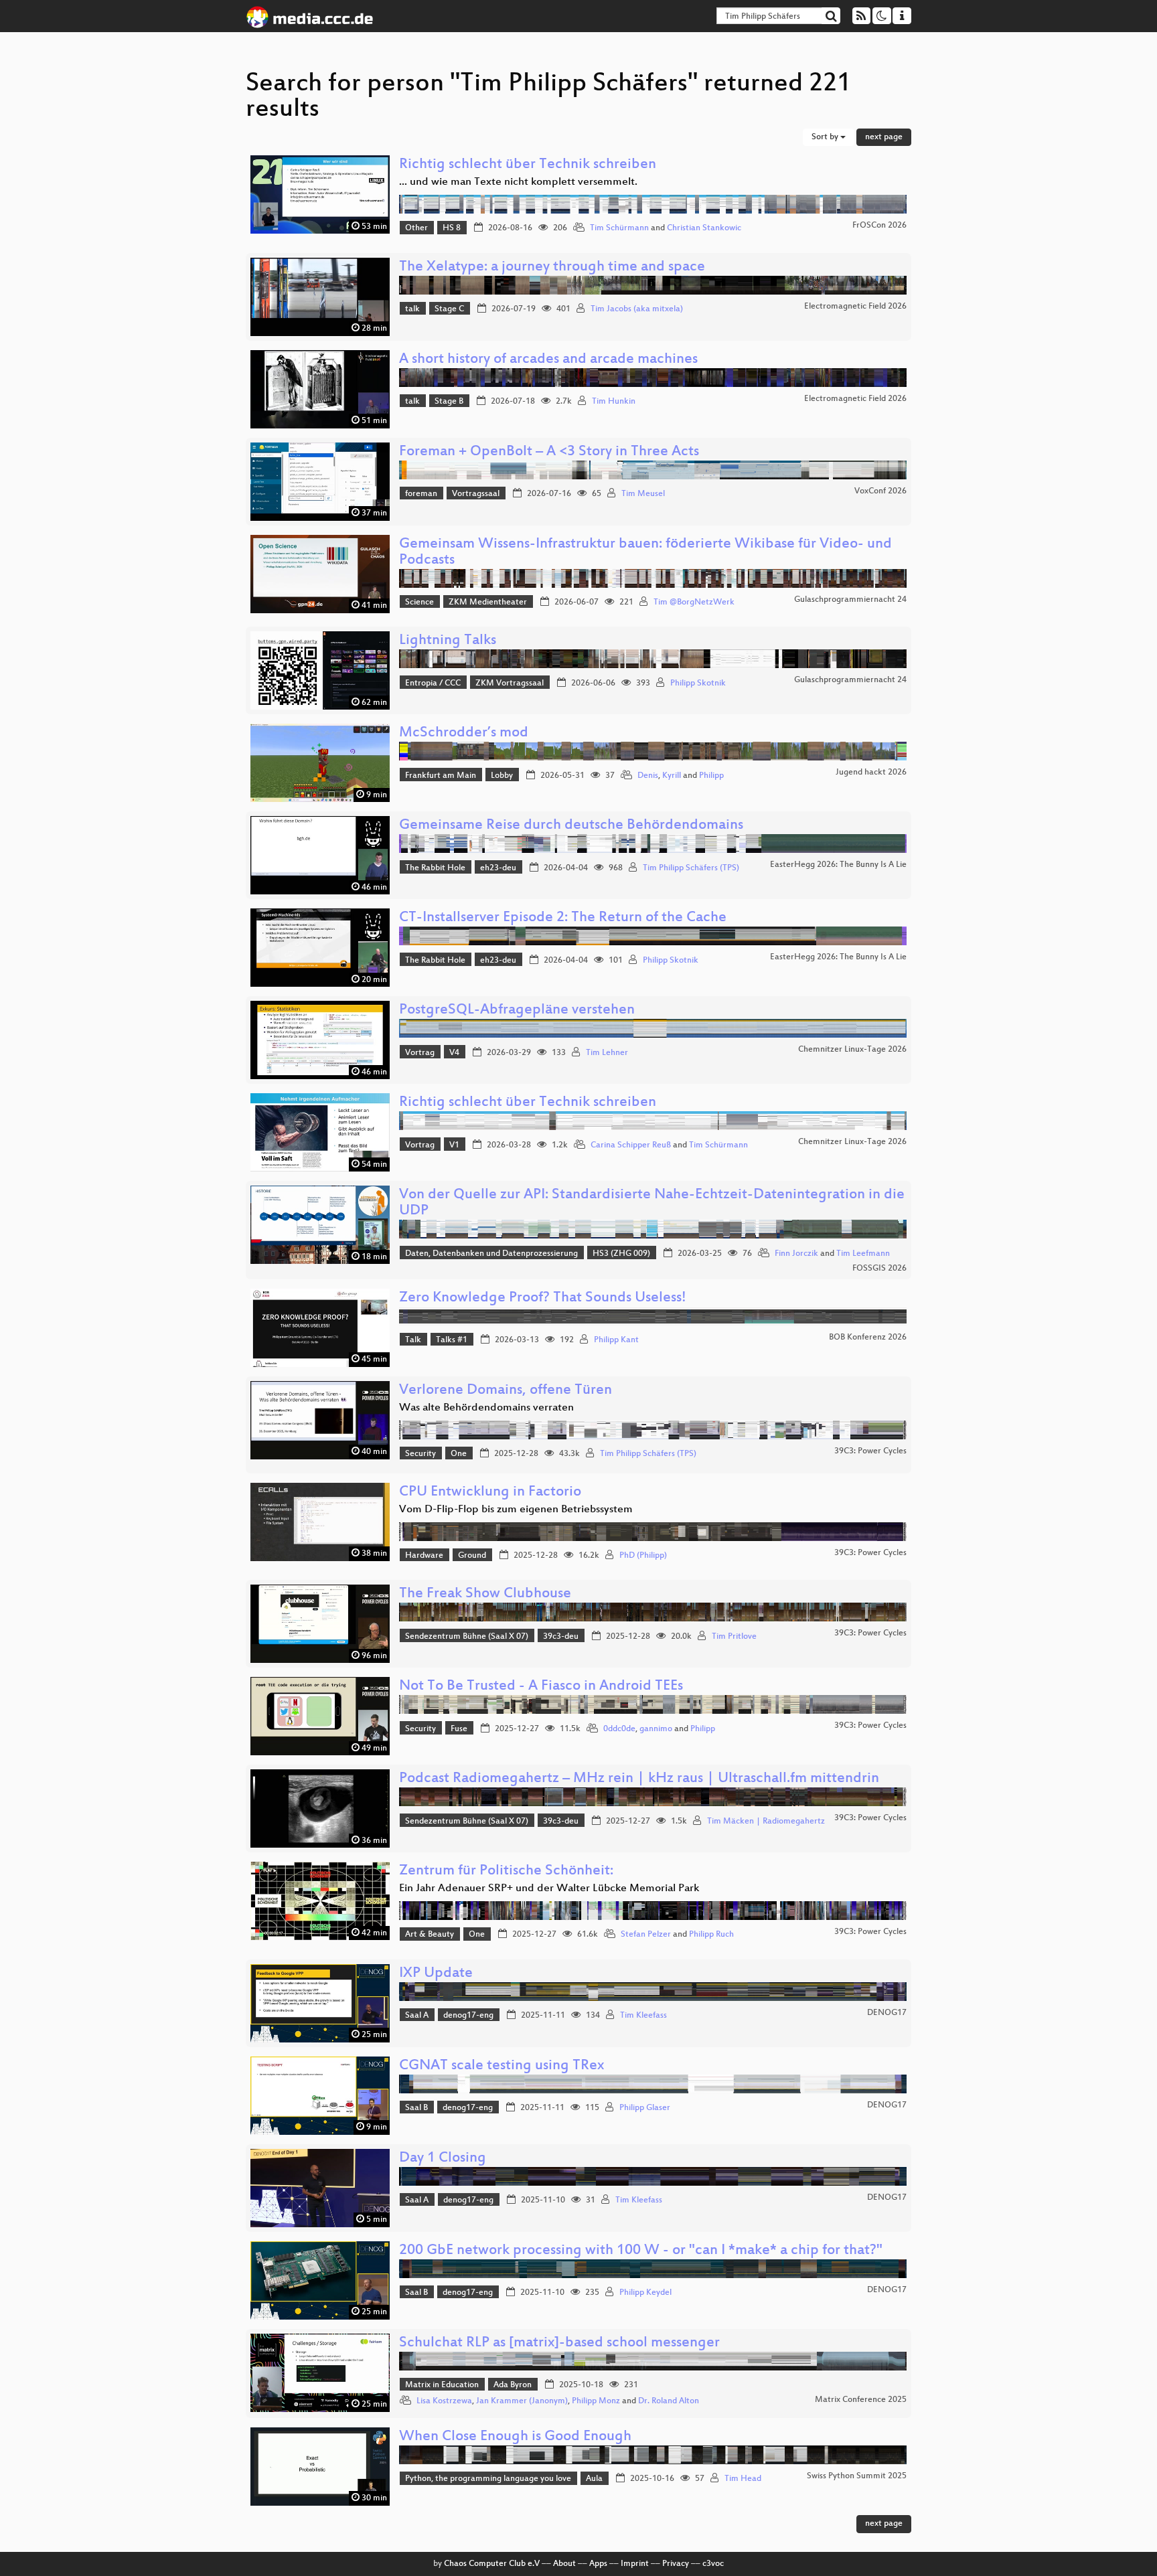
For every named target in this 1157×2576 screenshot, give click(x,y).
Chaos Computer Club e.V (492, 2564)
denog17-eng (468, 2016)
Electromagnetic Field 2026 (855, 307)
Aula (594, 2479)
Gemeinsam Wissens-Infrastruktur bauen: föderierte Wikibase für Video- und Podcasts (645, 553)
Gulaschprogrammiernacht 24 (850, 600)
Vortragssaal (476, 494)
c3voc (713, 2564)
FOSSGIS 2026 (879, 1269)
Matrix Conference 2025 (861, 2400)
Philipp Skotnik (698, 683)
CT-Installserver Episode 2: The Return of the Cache (563, 918)
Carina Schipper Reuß (631, 1145)
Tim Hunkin (614, 402)
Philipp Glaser (645, 2108)
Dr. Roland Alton (669, 2401)
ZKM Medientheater (488, 602)
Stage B (449, 402)
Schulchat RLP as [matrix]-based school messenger (559, 2343)
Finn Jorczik (796, 1254)
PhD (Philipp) (643, 1556)
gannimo (656, 1729)
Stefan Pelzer (646, 1935)
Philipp (711, 776)
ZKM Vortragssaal (510, 683)
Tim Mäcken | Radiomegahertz (766, 1822)
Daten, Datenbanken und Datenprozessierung (491, 1254)
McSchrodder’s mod (464, 733)
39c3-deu (561, 1637)
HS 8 (452, 228)
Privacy (676, 2564)
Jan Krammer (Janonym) (522, 2401)
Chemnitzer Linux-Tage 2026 (852, 1050)
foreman (421, 494)
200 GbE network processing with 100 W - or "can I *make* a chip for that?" (641, 2251)
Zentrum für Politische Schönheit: (506, 1871)
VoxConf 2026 (880, 491)
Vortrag (420, 1053)
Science (419, 602)
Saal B (416, 2108)
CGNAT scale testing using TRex (502, 2066)
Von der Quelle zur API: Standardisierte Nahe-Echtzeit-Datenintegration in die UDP (652, 1203)
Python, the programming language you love (488, 2479)
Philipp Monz (596, 2401)
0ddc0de (619, 1729)
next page (884, 137)
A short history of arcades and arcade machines (548, 360)
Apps (598, 2564)
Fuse (459, 1729)
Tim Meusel (643, 494)
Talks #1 (452, 1340)
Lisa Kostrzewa (444, 2401)
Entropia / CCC (433, 683)
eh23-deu (498, 868)
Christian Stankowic (704, 228)
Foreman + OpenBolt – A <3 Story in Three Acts (549, 452)
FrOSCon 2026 (879, 226)
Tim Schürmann (619, 228)
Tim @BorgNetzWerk (694, 602)
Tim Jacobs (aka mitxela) (637, 309)
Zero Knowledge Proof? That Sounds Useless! (543, 1298)
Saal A (417, 2016)
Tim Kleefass (643, 2016)
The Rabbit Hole (435, 868)
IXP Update (436, 1974)
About (564, 2564)
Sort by (826, 137)
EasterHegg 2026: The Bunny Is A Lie (838, 865)
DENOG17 (887, 2013)
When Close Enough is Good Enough (515, 2437)
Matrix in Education (442, 2385)
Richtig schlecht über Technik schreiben (528, 165)
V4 (454, 1053)
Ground (472, 1556)
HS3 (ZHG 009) (621, 1254)
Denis (648, 776)
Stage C (449, 309)
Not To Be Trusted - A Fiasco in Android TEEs (541, 1687)
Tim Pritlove (734, 1637)
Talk (413, 1340)
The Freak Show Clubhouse (485, 1594)
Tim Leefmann (863, 1254)
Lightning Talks (448, 641)
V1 (454, 1145)
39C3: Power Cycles (870, 1451)
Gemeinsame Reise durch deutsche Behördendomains (571, 826)
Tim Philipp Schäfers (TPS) (691, 868)
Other (416, 228)
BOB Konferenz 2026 (868, 1338)
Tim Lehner (607, 1053)
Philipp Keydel (645, 2293)
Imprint (635, 2564)
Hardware (424, 1556)
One (459, 1454)
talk (412, 309)
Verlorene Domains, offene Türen (506, 1391)
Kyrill (672, 776)
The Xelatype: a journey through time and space (552, 267)
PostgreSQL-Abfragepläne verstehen (517, 1011)
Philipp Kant (616, 1340)
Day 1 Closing (443, 2159)
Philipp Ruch (711, 1935)
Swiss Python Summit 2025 (857, 2476)
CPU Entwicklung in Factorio (490, 1493)
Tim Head (743, 2479)
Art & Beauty (430, 1935)
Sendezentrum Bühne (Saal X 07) (467, 1637)
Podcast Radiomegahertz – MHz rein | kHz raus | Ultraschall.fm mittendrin (639, 1779)
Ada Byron (513, 2385)
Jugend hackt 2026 (871, 773)
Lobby (502, 776)
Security (420, 1454)
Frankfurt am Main (441, 776)
